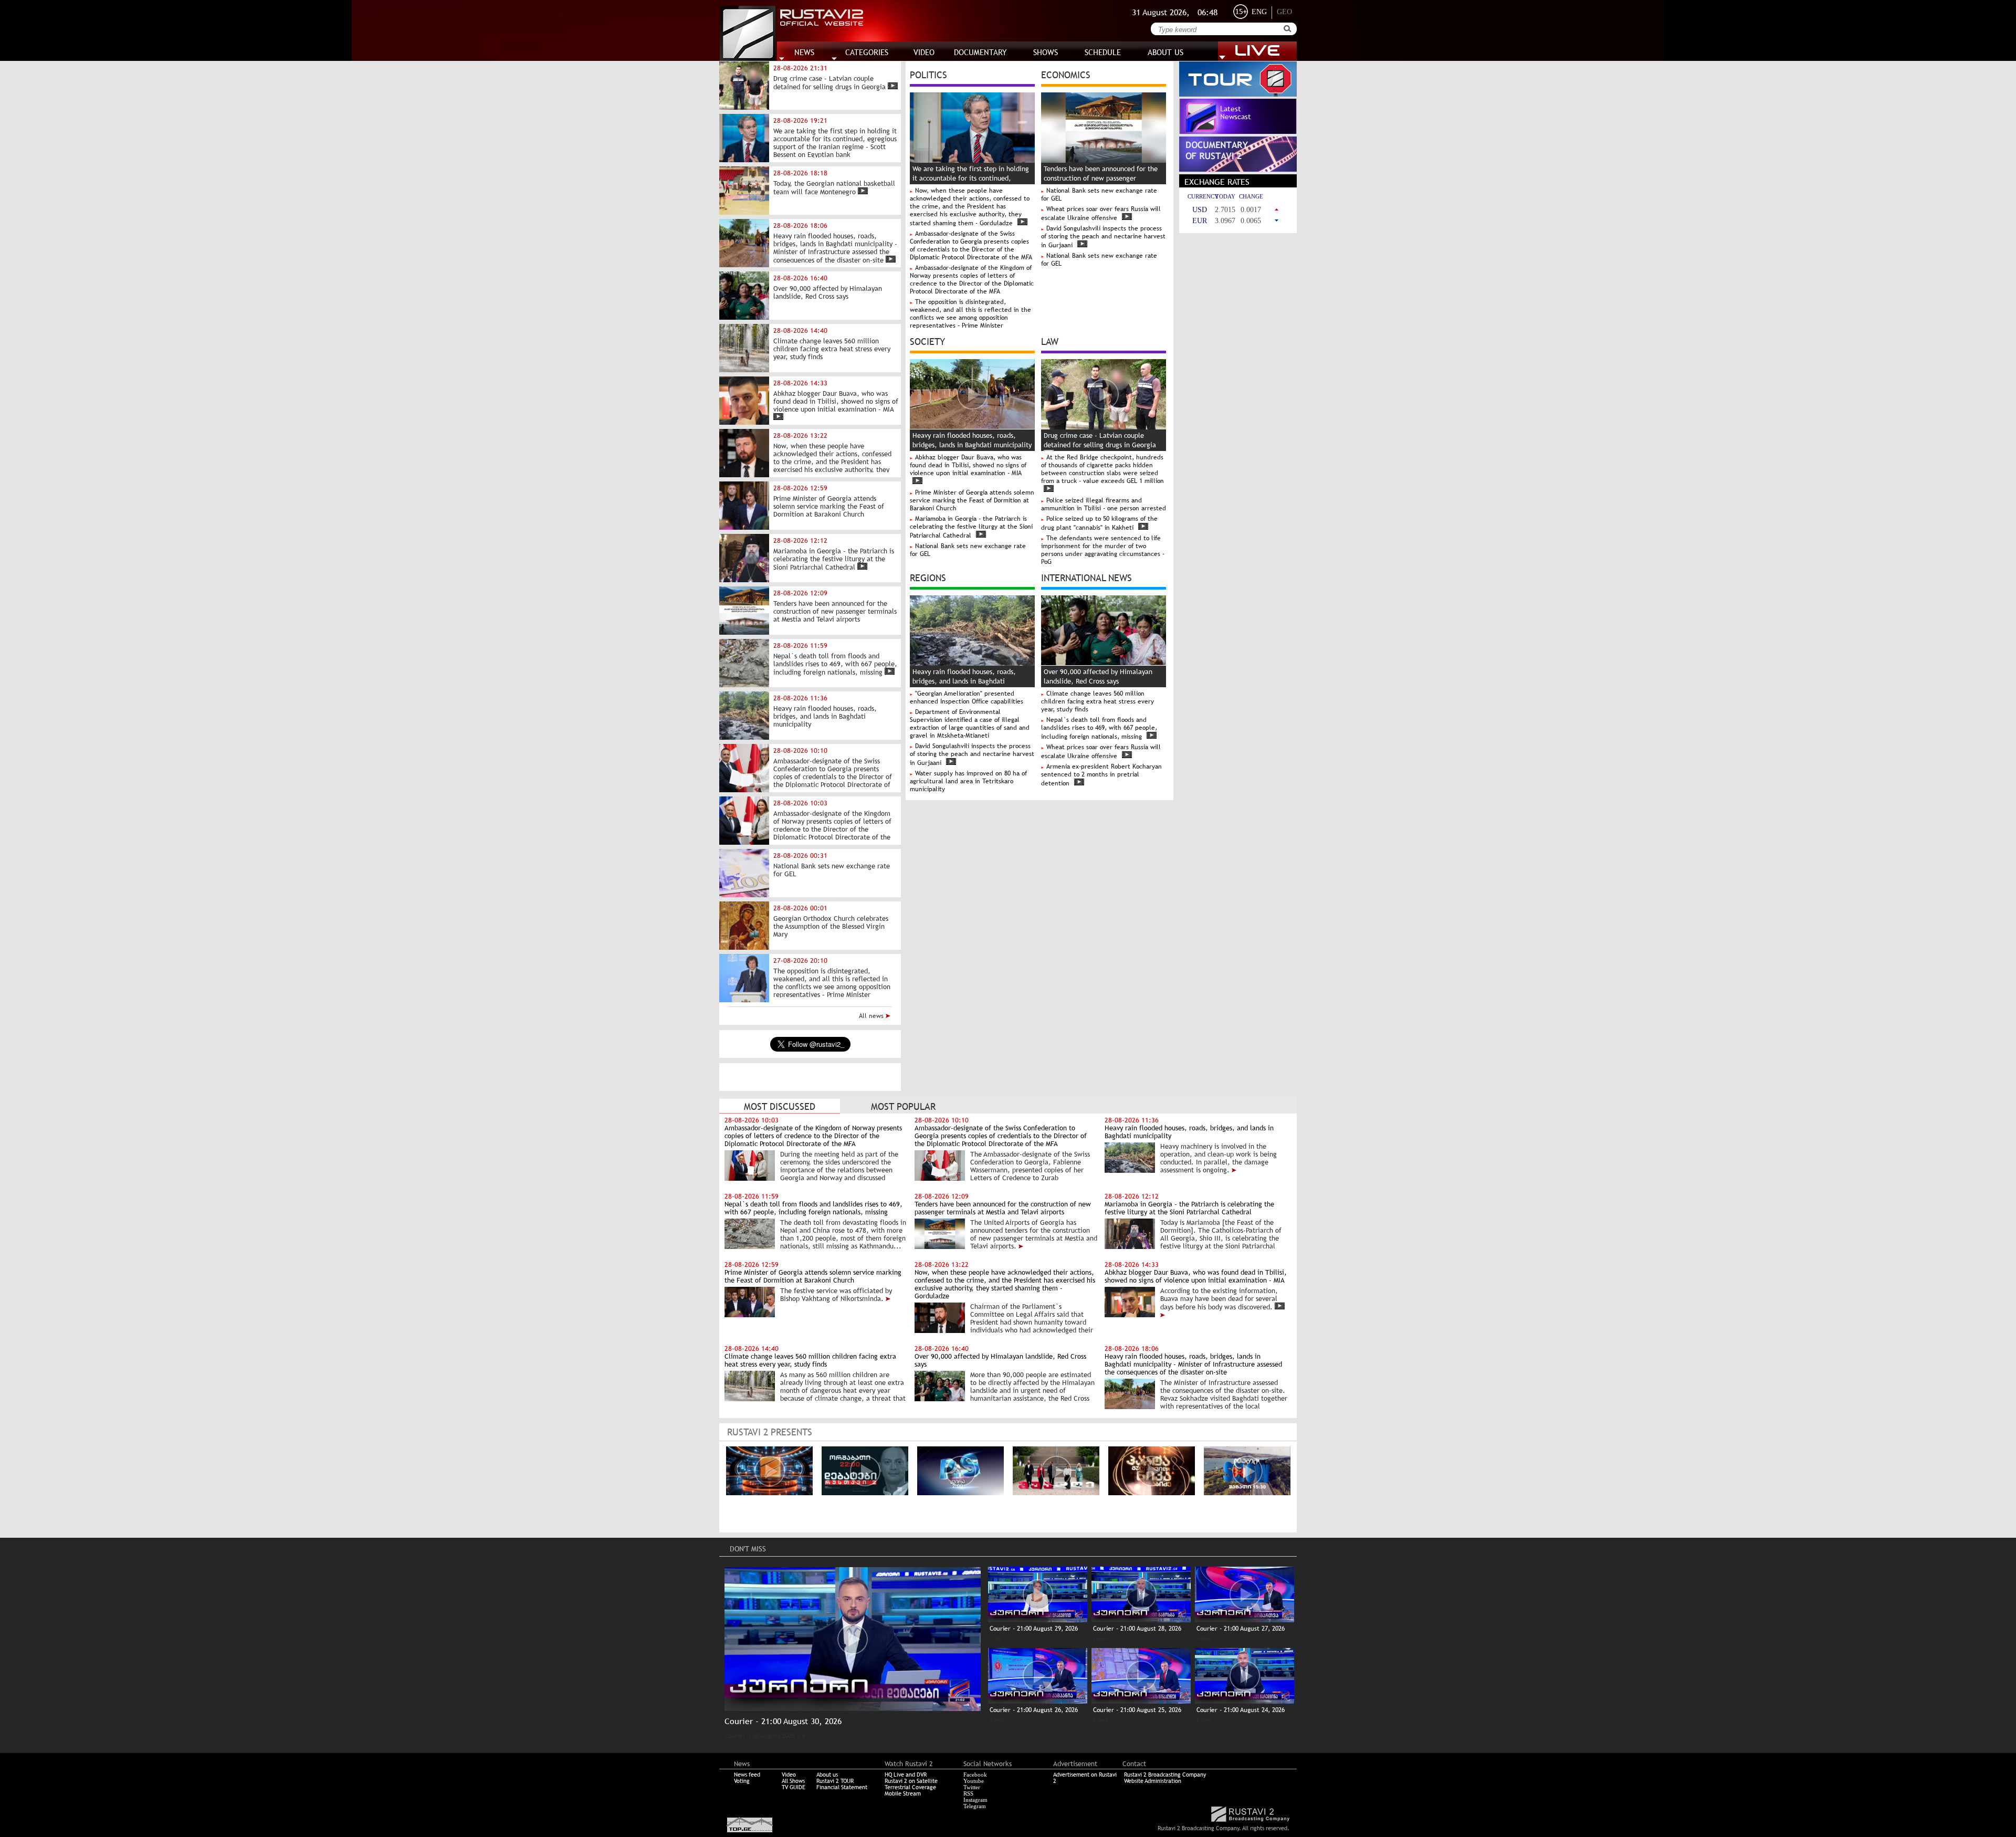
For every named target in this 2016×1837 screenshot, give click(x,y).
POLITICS (928, 74)
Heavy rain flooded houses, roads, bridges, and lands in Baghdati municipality (964, 681)
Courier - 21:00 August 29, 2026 (1034, 1629)
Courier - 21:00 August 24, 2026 (1241, 1710)
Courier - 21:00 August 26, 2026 (1034, 1710)
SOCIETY (927, 341)
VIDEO (924, 52)
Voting (742, 1781)
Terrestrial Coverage (910, 1787)
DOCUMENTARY (980, 52)
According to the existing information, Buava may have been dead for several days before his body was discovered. (1219, 1299)
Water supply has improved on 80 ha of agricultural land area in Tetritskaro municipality (968, 781)
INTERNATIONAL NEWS (1086, 577)
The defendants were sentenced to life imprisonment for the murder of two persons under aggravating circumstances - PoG (1103, 550)
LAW (1050, 341)
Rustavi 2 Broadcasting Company (1165, 1775)
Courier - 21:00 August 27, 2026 (1241, 1629)
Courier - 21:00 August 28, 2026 (1137, 1629)
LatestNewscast (1236, 113)
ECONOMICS (1066, 74)
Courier (735, 1736)
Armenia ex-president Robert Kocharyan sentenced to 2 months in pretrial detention (1101, 775)
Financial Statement (842, 1787)
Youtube (974, 1781)
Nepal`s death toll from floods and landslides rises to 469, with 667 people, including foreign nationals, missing (1099, 728)
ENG (1259, 12)
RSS (968, 1793)
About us (827, 1775)
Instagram (975, 1800)
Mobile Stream (903, 1793)
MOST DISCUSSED (780, 1106)
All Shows (793, 1781)
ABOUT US (1165, 52)
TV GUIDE (794, 1787)
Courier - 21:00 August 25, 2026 (1137, 1710)
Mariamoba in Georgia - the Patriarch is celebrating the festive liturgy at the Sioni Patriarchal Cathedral (971, 527)
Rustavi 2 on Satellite (911, 1781)
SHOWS (1046, 52)
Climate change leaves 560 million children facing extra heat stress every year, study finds (1098, 701)
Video (789, 1775)
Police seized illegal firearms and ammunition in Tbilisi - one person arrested (1104, 504)
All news (872, 1016)
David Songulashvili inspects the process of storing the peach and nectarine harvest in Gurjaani (1103, 237)
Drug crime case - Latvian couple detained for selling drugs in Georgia (1100, 440)
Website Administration (1153, 1781)
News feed (747, 1775)
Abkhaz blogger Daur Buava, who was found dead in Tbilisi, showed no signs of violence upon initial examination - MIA (968, 465)
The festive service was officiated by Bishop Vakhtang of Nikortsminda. (836, 1295)
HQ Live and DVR (906, 1775)
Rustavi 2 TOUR (835, 1781)
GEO (1284, 12)
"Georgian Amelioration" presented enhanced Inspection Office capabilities (967, 697)
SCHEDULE (1103, 52)
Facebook (975, 1775)
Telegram (975, 1806)
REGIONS (928, 577)
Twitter (972, 1787)
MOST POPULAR (903, 1106)
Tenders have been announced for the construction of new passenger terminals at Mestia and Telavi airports (1102, 178)
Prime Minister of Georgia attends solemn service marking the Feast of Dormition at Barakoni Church (972, 500)
